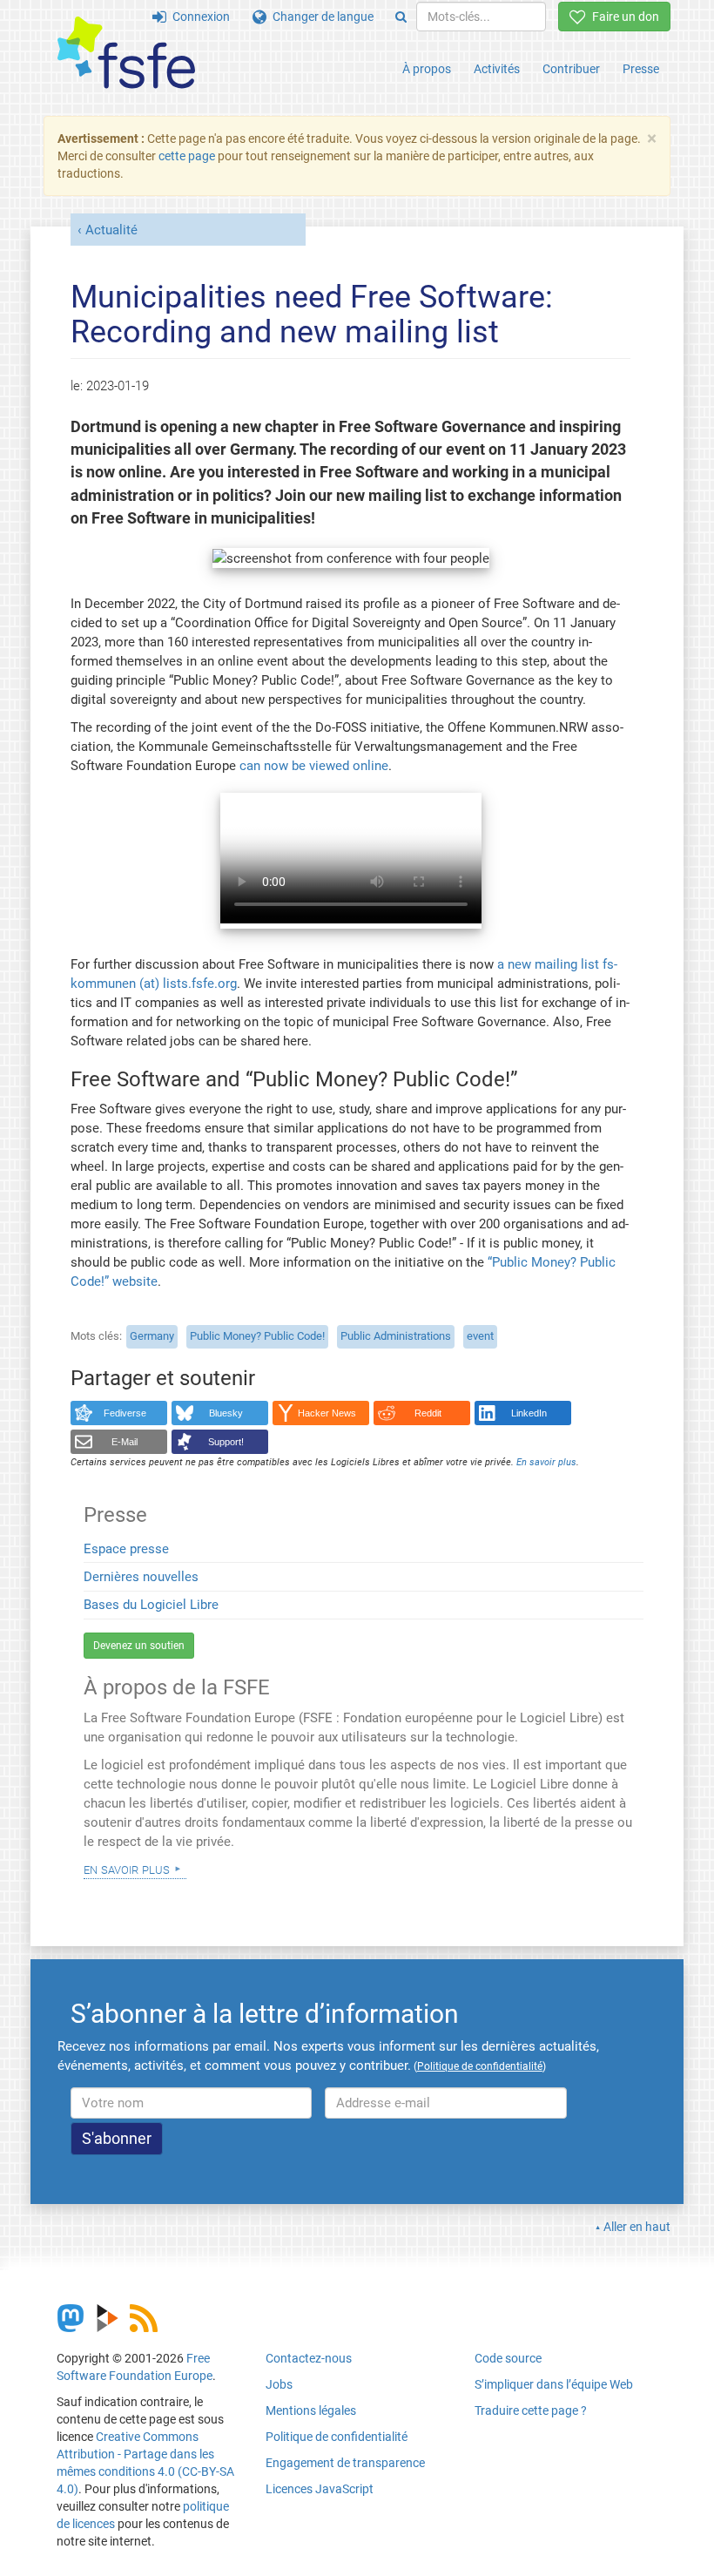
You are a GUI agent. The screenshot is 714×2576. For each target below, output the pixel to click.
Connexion (198, 17)
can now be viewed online (314, 766)
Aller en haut (637, 2227)
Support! (226, 1442)
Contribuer (571, 69)
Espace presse (126, 1549)
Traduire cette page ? (531, 2410)
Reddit (428, 1413)
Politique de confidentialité (337, 2437)
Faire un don (623, 17)
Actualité (111, 230)
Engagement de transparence (345, 2463)
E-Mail (125, 1442)
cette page (187, 156)
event (480, 1336)
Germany (152, 1336)
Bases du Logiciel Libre (151, 1605)
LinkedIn (529, 1413)
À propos (427, 69)
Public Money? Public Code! (257, 1336)
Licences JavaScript (320, 2489)
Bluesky (226, 1413)
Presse (641, 69)
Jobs (279, 2384)
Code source (508, 2358)
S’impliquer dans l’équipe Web (554, 2384)
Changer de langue (320, 17)
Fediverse (125, 1413)
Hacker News (327, 1413)
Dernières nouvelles (141, 1577)
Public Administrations (396, 1336)
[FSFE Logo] (126, 54)
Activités (497, 69)
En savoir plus (127, 1869)
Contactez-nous (309, 2358)
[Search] (401, 17)
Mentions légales (311, 2410)
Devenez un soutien (139, 1646)
